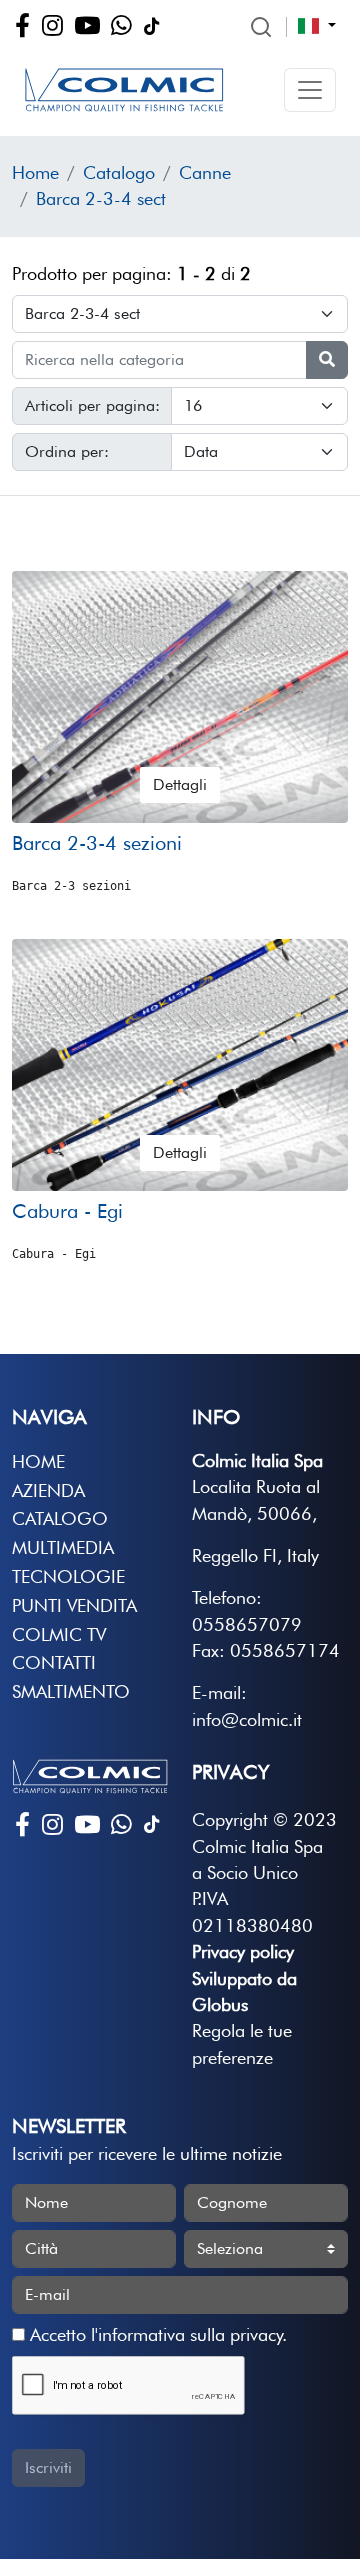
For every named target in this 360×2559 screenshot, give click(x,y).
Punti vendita (74, 1605)
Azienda (48, 1490)
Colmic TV (59, 1634)
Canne (205, 172)
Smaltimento (71, 1691)
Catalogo (119, 172)
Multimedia (63, 1547)
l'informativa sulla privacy (186, 2334)
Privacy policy (243, 1951)
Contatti (54, 1662)
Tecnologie (68, 1576)
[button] (310, 90)
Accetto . (156, 2334)
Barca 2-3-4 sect (101, 198)
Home (35, 172)
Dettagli (180, 784)
